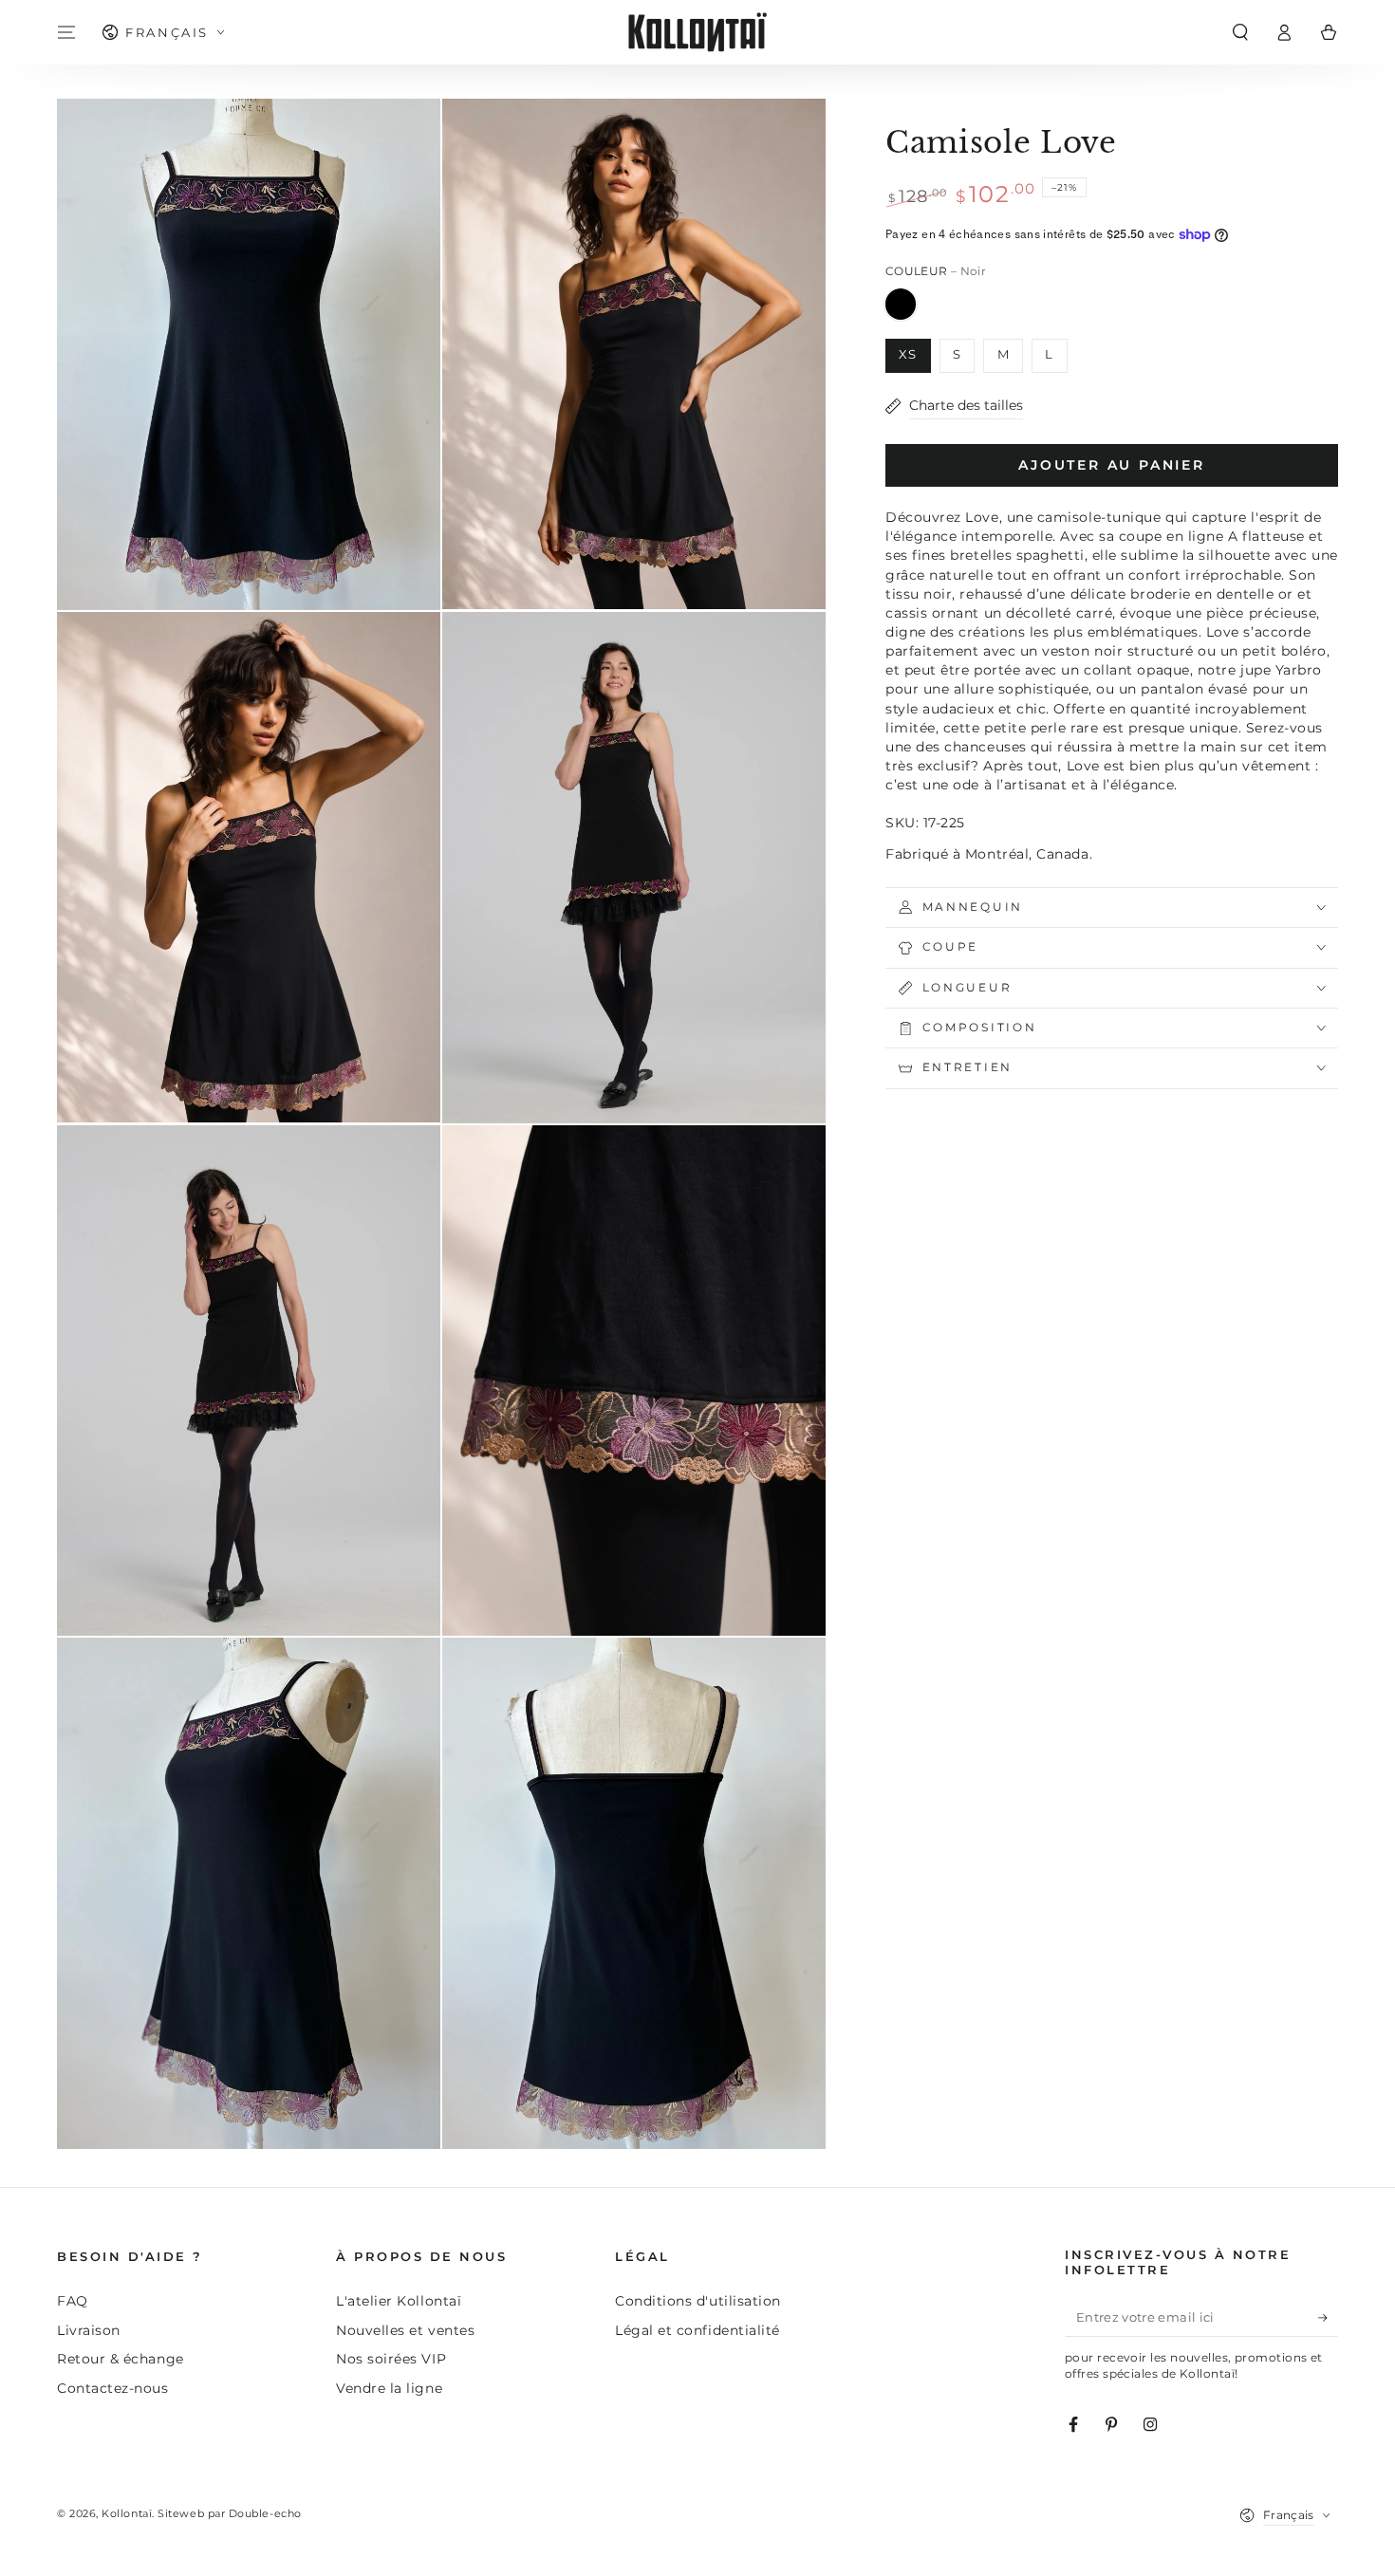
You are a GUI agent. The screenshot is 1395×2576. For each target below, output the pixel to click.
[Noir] (901, 304)
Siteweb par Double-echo (229, 2514)
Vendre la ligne (389, 2388)
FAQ (73, 2301)
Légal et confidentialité (697, 2330)
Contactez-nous (113, 2388)
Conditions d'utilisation (698, 2301)
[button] (1240, 32)
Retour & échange (121, 2359)
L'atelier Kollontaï (399, 2301)
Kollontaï (127, 2514)
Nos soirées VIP (391, 2359)
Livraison (89, 2330)
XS (908, 354)
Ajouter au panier (1112, 465)
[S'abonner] (1328, 2318)
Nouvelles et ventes (405, 2330)
